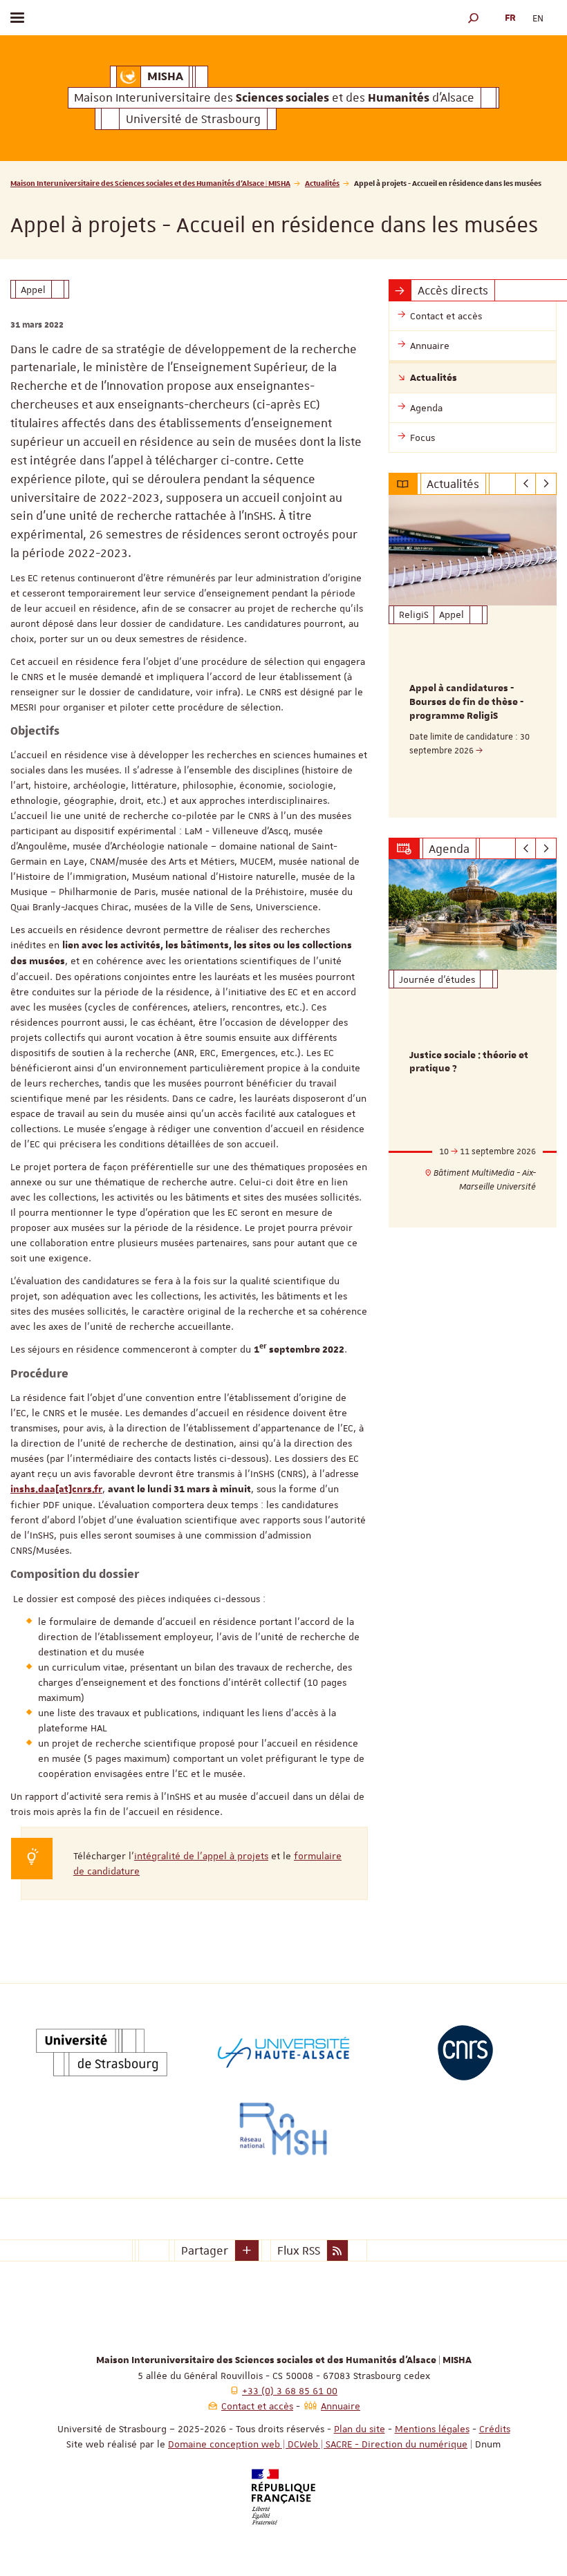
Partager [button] (205, 2250)
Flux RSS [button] (299, 2250)
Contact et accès (257, 2406)
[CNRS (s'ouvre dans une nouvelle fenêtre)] (465, 2053)
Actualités (322, 183)
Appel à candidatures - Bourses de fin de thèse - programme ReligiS (466, 702)
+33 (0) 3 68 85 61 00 (290, 2391)
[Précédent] (526, 484)
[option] (473, 656)
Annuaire (341, 2406)
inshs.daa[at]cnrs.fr (56, 1489)
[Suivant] (546, 484)
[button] (474, 18)
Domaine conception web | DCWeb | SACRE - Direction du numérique (318, 2444)
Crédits (495, 2429)
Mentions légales (432, 2429)
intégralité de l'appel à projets (201, 1856)
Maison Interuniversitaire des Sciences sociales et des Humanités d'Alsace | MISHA (150, 183)
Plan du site (360, 2429)
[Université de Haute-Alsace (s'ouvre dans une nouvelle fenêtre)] (283, 2053)
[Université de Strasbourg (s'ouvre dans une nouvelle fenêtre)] (102, 2053)
